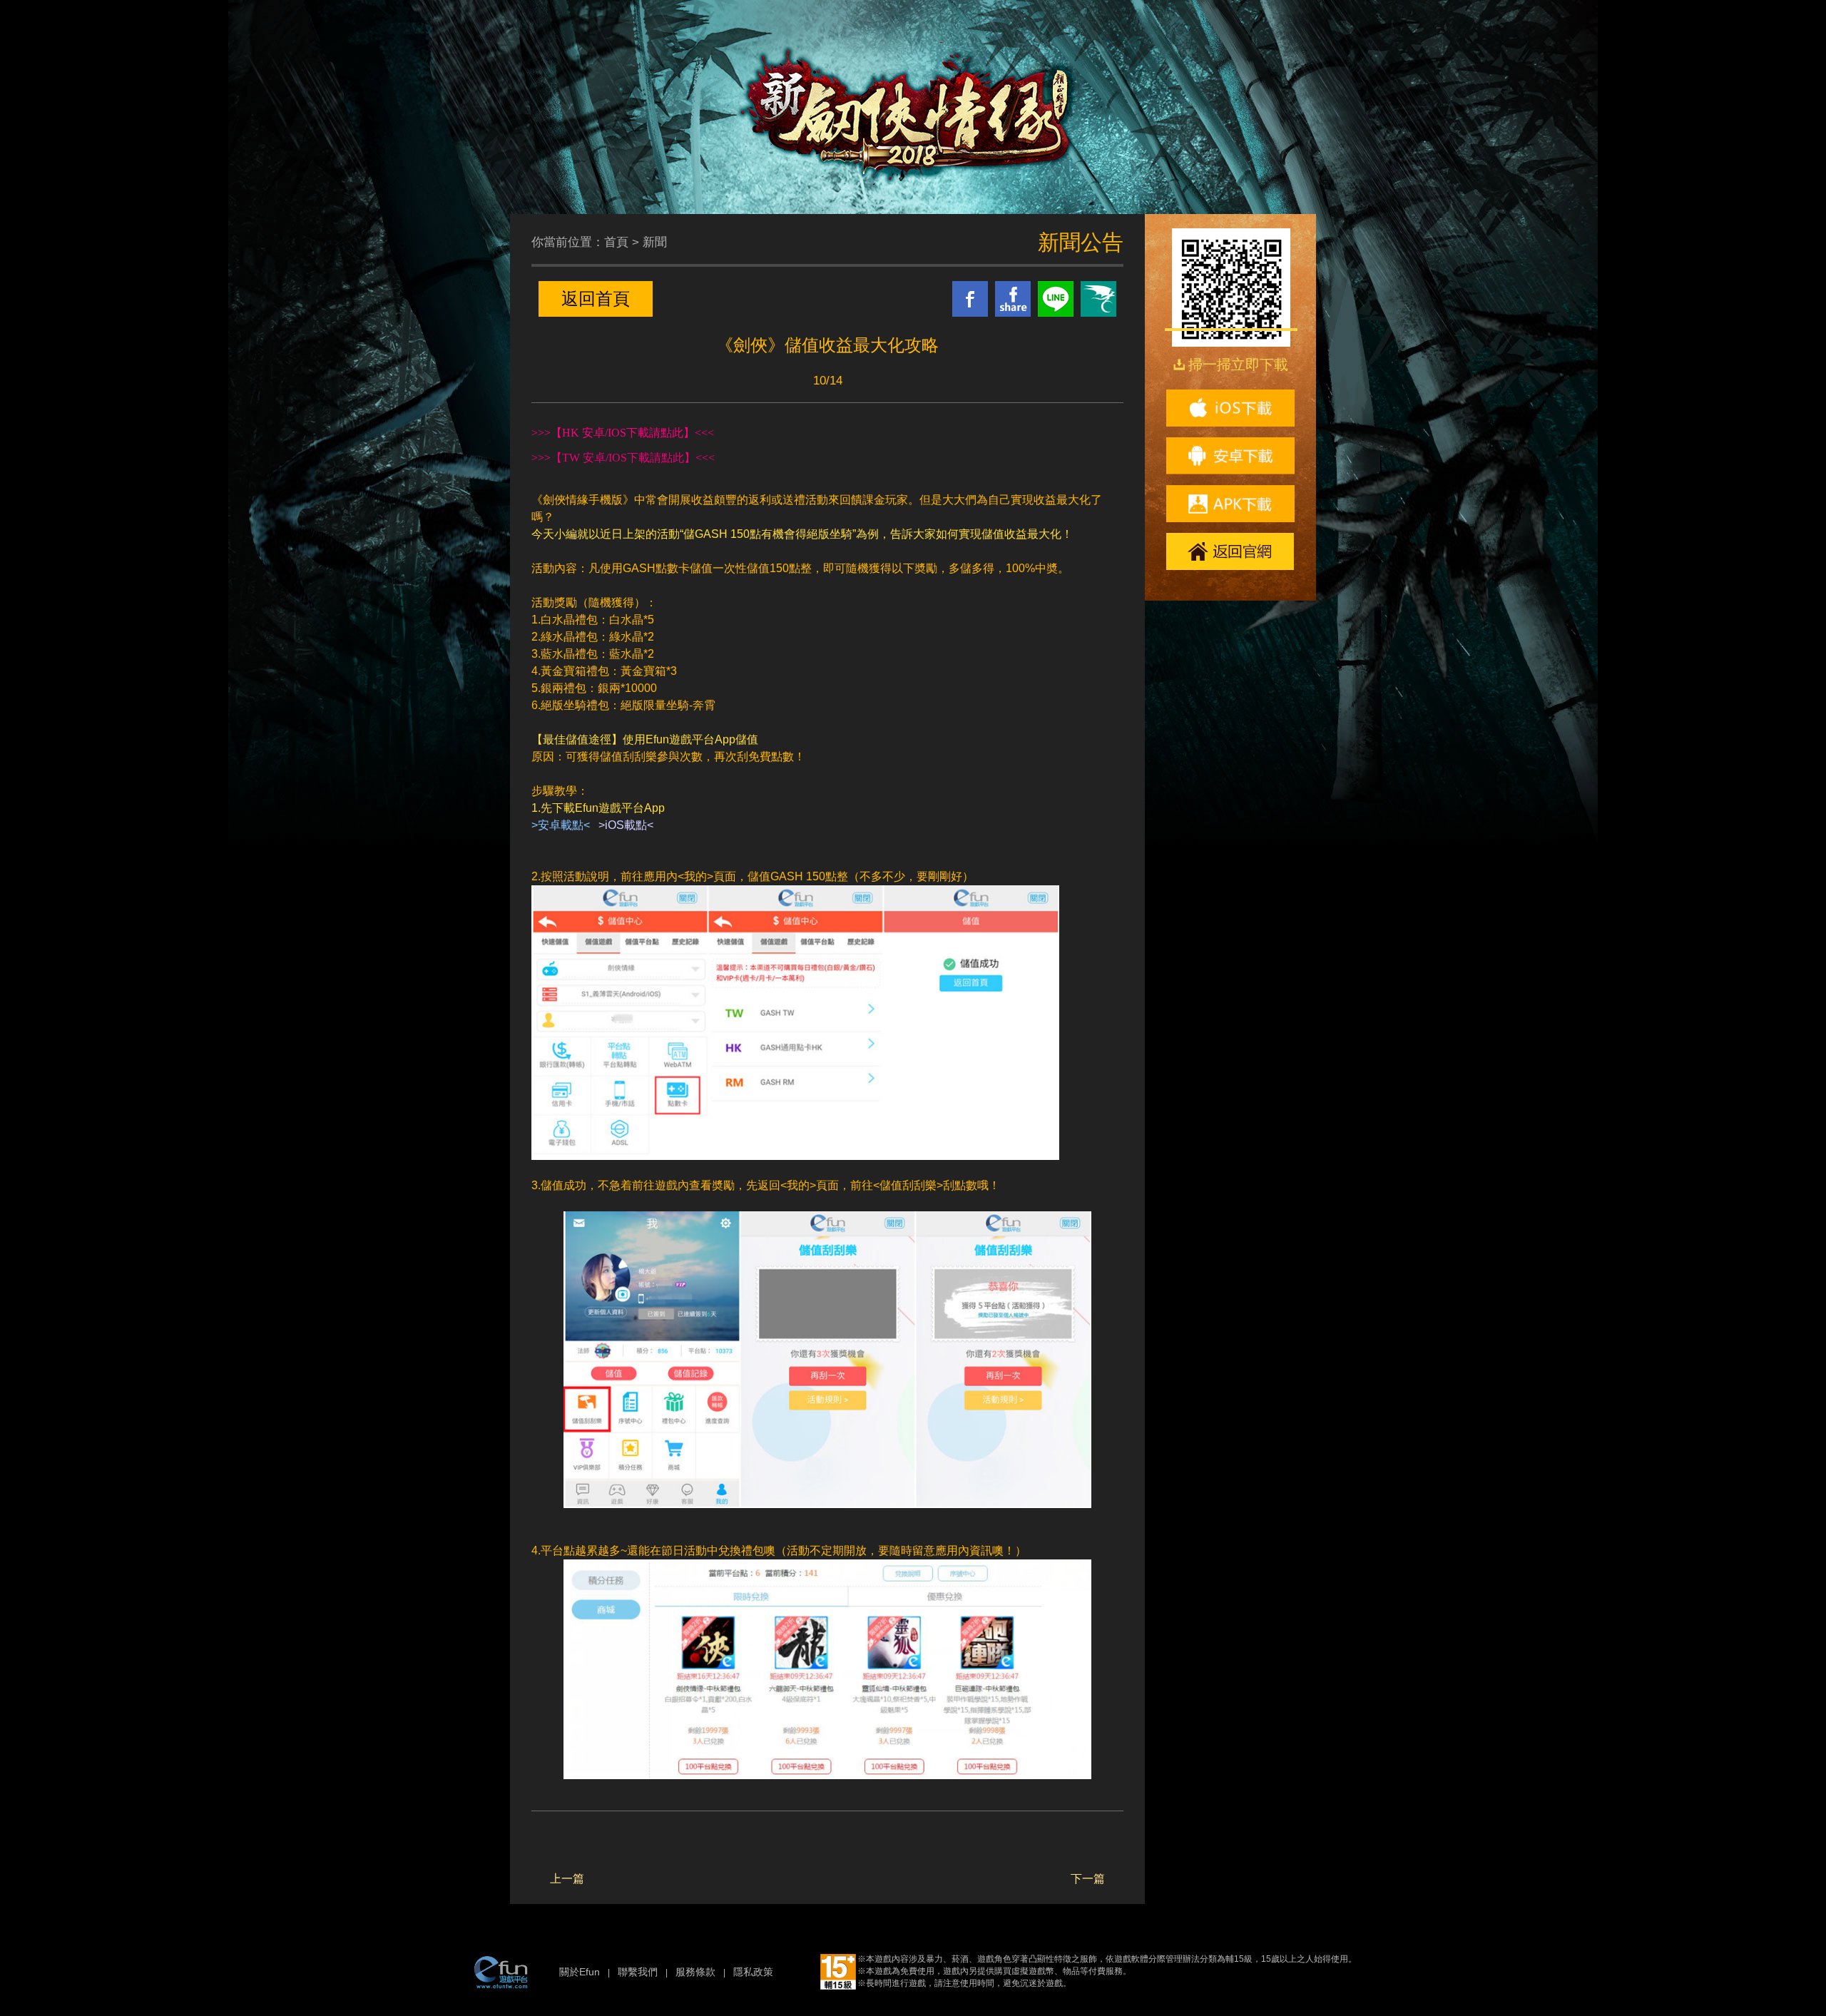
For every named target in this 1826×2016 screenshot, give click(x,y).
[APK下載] (1230, 504)
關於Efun (580, 1972)
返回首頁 (596, 299)
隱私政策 (753, 1972)
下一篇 (1088, 1879)
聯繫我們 (638, 1972)
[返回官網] (1230, 551)
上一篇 (567, 1879)
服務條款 (695, 1972)
